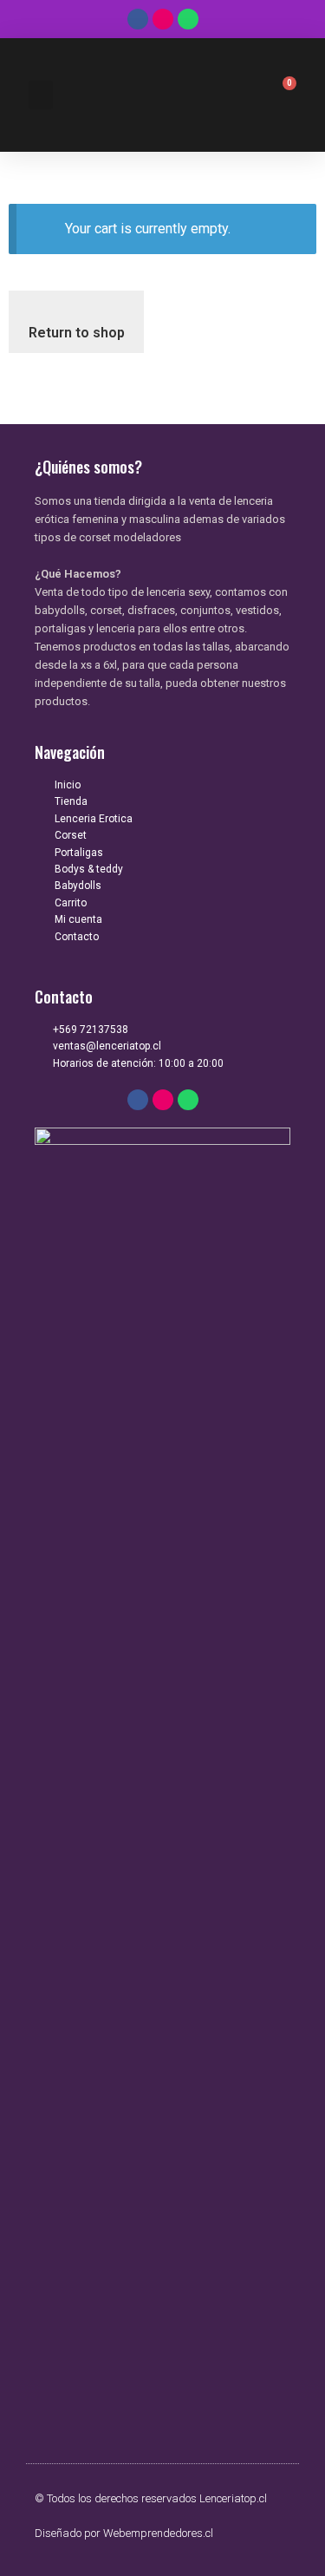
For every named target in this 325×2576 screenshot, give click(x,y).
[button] (41, 95)
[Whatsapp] (188, 19)
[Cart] (280, 95)
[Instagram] (163, 19)
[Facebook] (138, 19)
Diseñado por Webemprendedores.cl (124, 2533)
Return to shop (77, 333)
